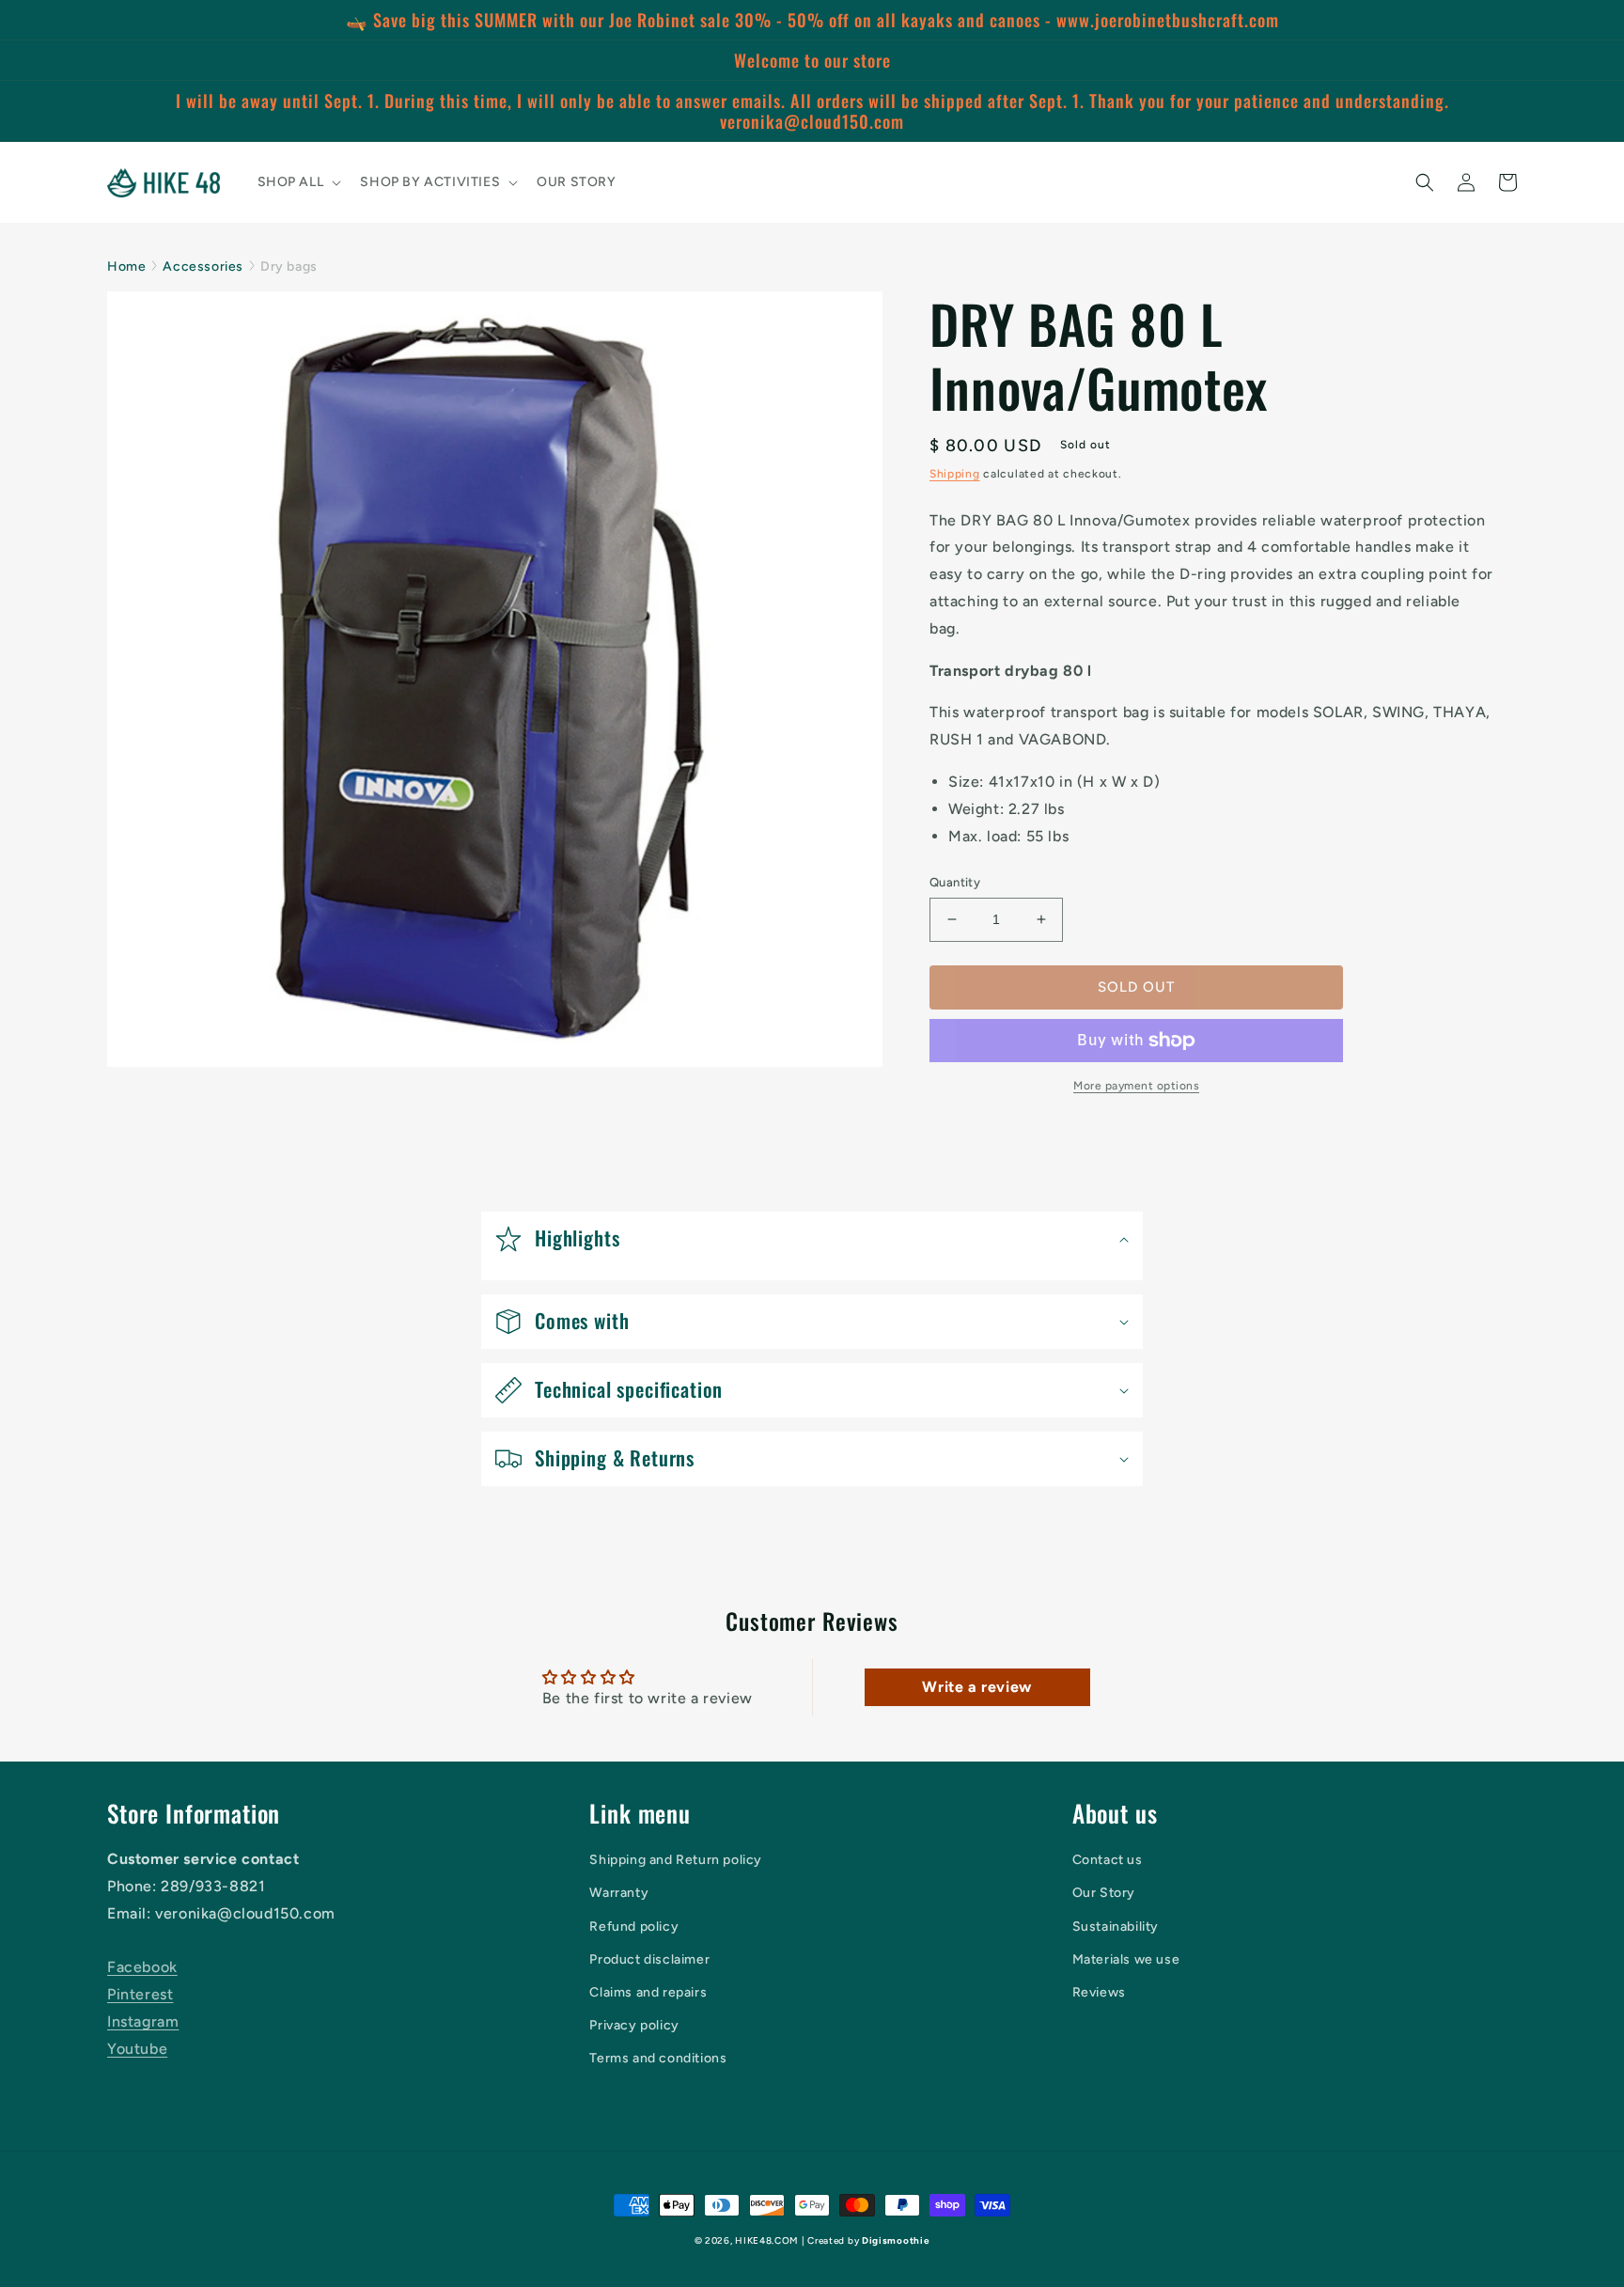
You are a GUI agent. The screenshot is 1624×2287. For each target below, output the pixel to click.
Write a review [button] (976, 1687)
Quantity (955, 882)
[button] (298, 182)
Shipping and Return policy (676, 1860)
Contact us (1108, 1860)
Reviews (1099, 1992)
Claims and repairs (648, 1992)
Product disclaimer (649, 1959)
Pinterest (140, 1994)
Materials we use (1126, 1959)
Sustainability (1116, 1927)
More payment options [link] (1136, 1086)
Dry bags (289, 266)
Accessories (203, 266)
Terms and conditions (658, 2058)
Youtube (137, 2049)
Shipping (955, 474)
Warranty (619, 1893)
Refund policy (634, 1927)
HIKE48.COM (766, 2240)
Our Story (1104, 1893)
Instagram (143, 2021)
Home (126, 266)
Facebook (142, 1967)
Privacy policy (634, 2025)
